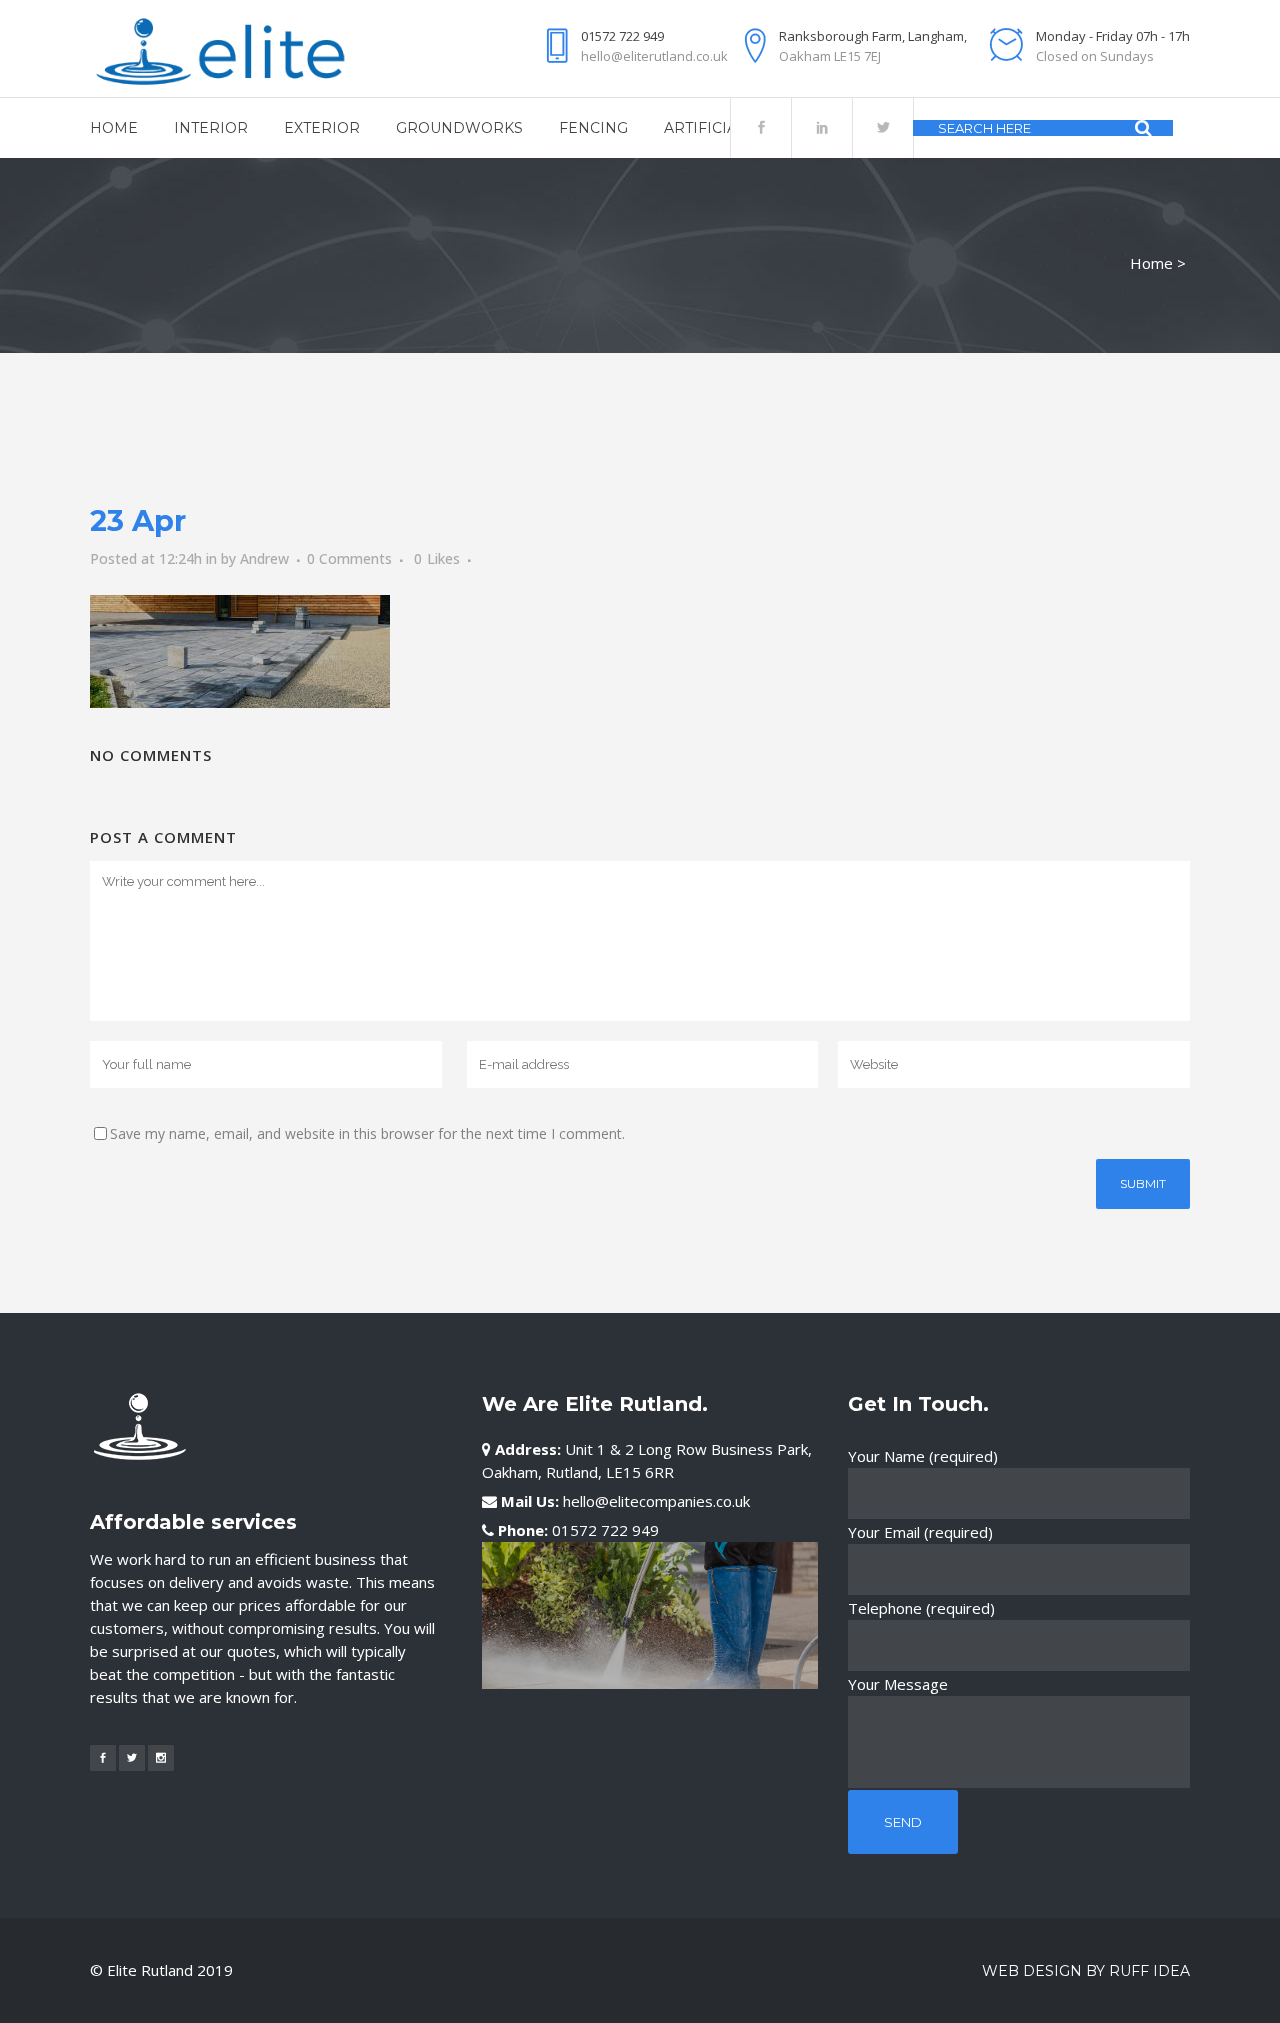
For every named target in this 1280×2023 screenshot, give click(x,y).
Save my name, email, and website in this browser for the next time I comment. (367, 1133)
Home (1151, 263)
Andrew (264, 558)
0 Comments (349, 558)
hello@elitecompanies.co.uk (656, 1501)
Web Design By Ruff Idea (1086, 1971)
